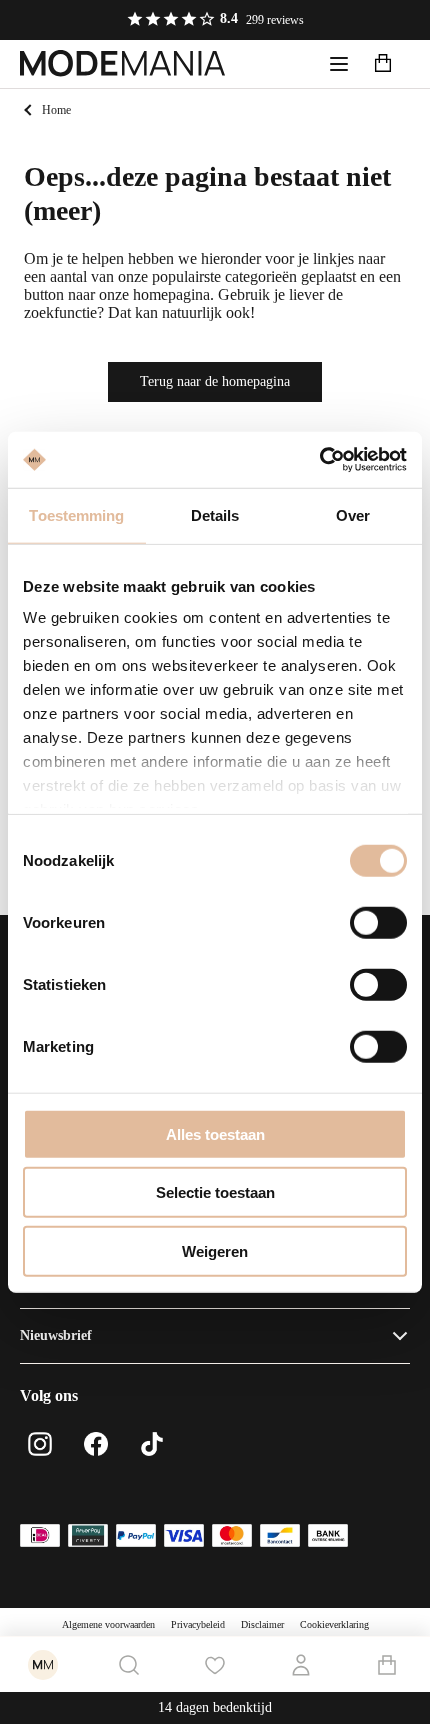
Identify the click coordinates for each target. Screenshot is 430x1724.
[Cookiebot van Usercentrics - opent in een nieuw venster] (319, 460)
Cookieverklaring (334, 1624)
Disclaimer (262, 1624)
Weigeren (215, 1250)
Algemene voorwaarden (108, 1624)
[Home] (123, 64)
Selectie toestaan (215, 1192)
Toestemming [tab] (76, 514)
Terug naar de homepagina (215, 381)
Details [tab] (215, 514)
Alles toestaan (215, 1133)
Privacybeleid (198, 1624)
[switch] (378, 922)
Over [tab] (353, 514)
